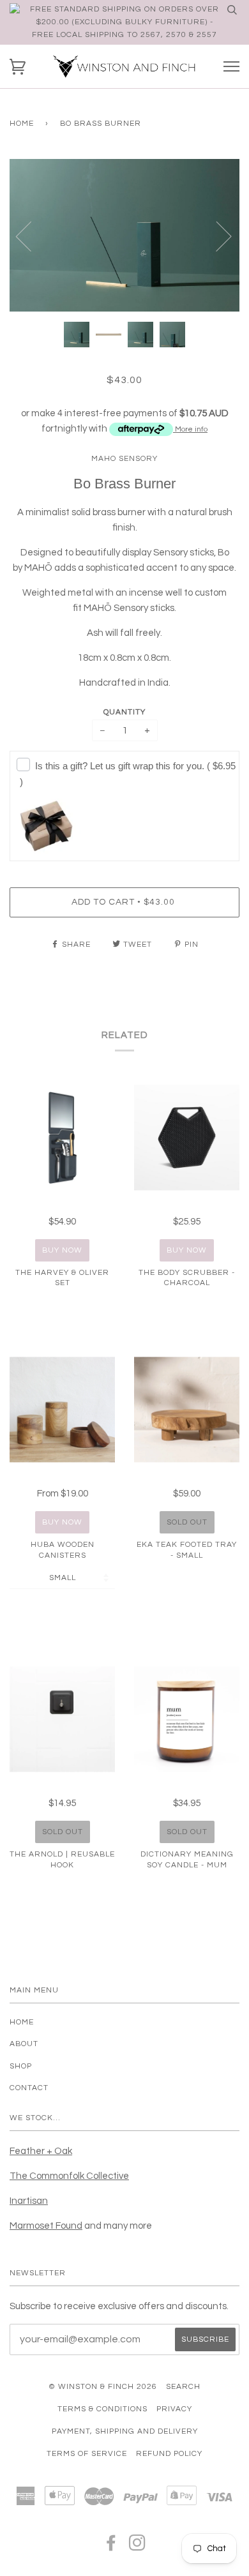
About (24, 2044)
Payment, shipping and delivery (125, 2431)
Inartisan (29, 2201)
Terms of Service (87, 2454)
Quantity (124, 712)
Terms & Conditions (102, 2409)
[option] (124, 236)
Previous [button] (31, 236)
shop (21, 2066)
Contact (29, 2088)
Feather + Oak (41, 2151)
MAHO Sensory (124, 459)
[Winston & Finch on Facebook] (111, 2547)
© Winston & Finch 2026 (103, 2387)
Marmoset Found (46, 2226)
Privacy (174, 2409)
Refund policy (169, 2454)
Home (22, 124)
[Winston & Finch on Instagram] (138, 2547)
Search (183, 2387)
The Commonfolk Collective (69, 2176)
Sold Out (187, 1522)
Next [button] (216, 236)
